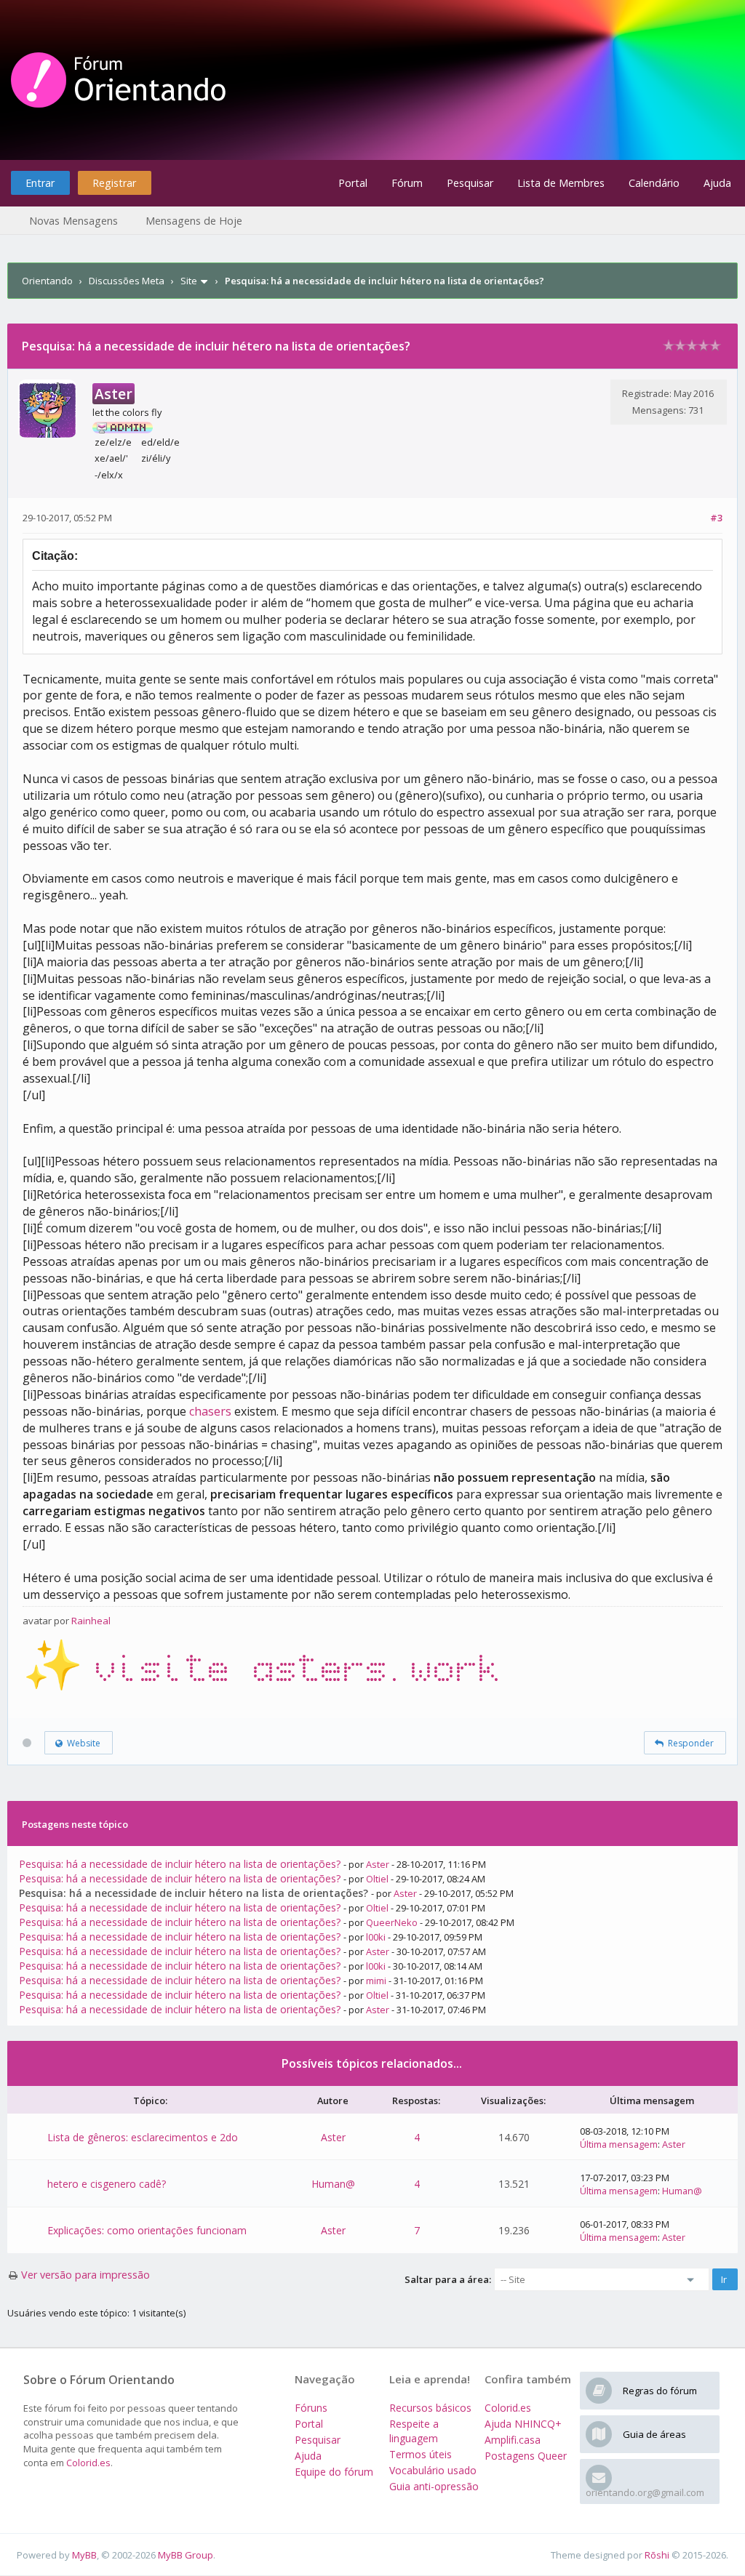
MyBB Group (186, 2555)
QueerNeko (392, 1922)
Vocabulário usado (433, 2470)
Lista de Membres (561, 183)
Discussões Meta (127, 281)
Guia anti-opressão (434, 2486)
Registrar (114, 183)
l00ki (376, 1937)
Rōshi (657, 2555)
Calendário (654, 183)
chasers (210, 1411)
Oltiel (377, 1879)
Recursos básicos (430, 2408)
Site (189, 281)
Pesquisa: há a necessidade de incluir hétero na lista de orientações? (180, 1864)
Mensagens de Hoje (194, 221)
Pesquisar (470, 183)
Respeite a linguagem (414, 2431)
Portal (353, 183)
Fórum (407, 183)
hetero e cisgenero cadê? (107, 2184)
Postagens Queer (526, 2456)
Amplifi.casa (513, 2440)
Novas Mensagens (73, 221)
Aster (378, 1864)
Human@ (333, 2184)
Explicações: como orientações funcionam (147, 2230)
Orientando (47, 281)
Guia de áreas (654, 2434)
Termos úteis (421, 2454)
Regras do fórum (660, 2391)
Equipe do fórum (334, 2472)
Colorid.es (88, 2463)
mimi (376, 1981)
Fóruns (311, 2408)
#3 (716, 518)
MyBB (84, 2555)
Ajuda (717, 183)
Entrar (40, 183)
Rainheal (91, 1621)
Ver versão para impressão (85, 2275)
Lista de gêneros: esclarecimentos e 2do (143, 2137)
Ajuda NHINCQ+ (523, 2424)
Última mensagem (619, 2144)
